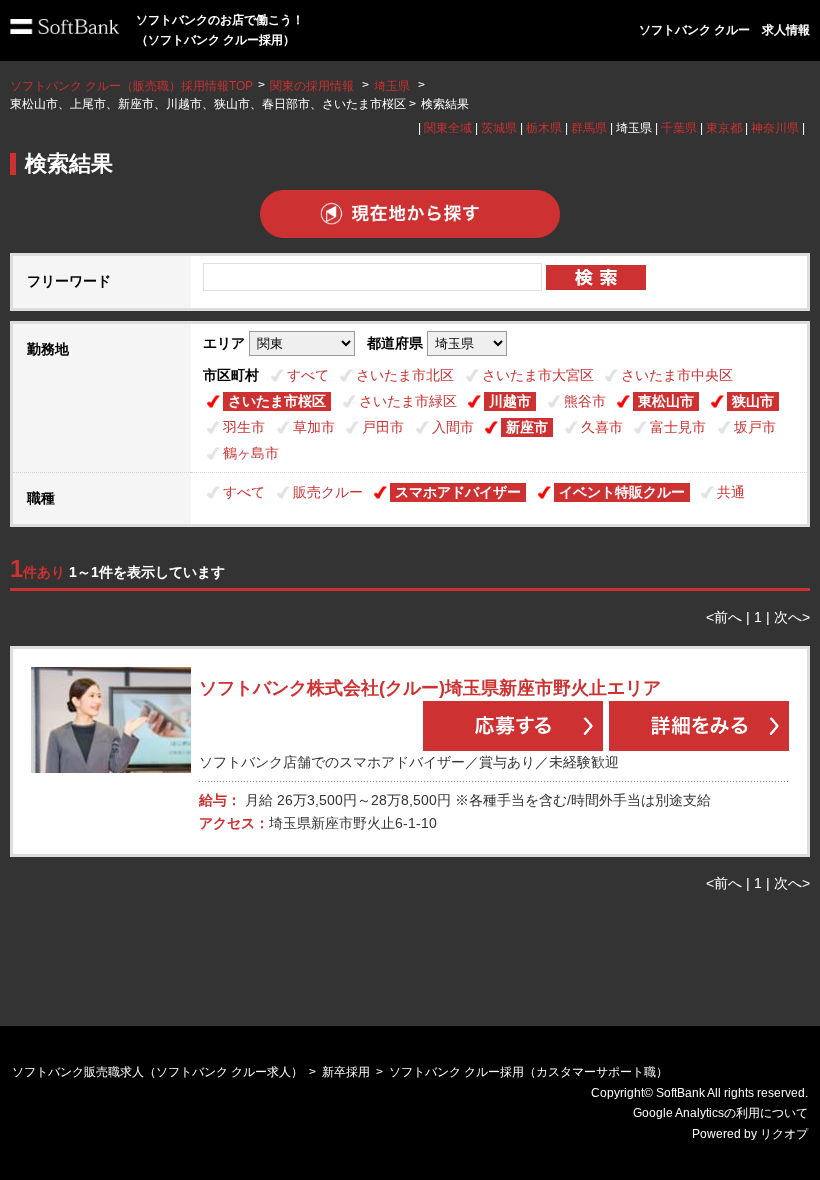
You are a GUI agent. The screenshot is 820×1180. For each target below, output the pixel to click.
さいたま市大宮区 (538, 375)
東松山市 (666, 401)
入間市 (453, 427)
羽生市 (244, 427)
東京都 (724, 128)
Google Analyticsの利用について (720, 1113)
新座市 (527, 427)
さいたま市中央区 (677, 375)
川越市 (510, 401)
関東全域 (448, 128)
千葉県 (679, 128)
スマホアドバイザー (458, 492)
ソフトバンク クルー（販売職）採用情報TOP (131, 86)
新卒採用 (346, 1072)
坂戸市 (755, 427)
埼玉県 (392, 86)
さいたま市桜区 (277, 401)
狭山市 (753, 401)
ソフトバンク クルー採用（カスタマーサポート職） (528, 1072)
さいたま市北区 (405, 375)
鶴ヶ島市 (251, 453)
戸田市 (383, 427)
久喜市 (602, 427)
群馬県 (589, 128)
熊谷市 (585, 401)
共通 (731, 492)
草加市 (314, 427)
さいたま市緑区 (408, 401)
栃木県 (544, 128)
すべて (308, 375)
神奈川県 (775, 128)
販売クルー (328, 492)
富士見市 (678, 427)
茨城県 (499, 128)
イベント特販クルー (622, 492)
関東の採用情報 (313, 86)
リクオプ (784, 1134)
